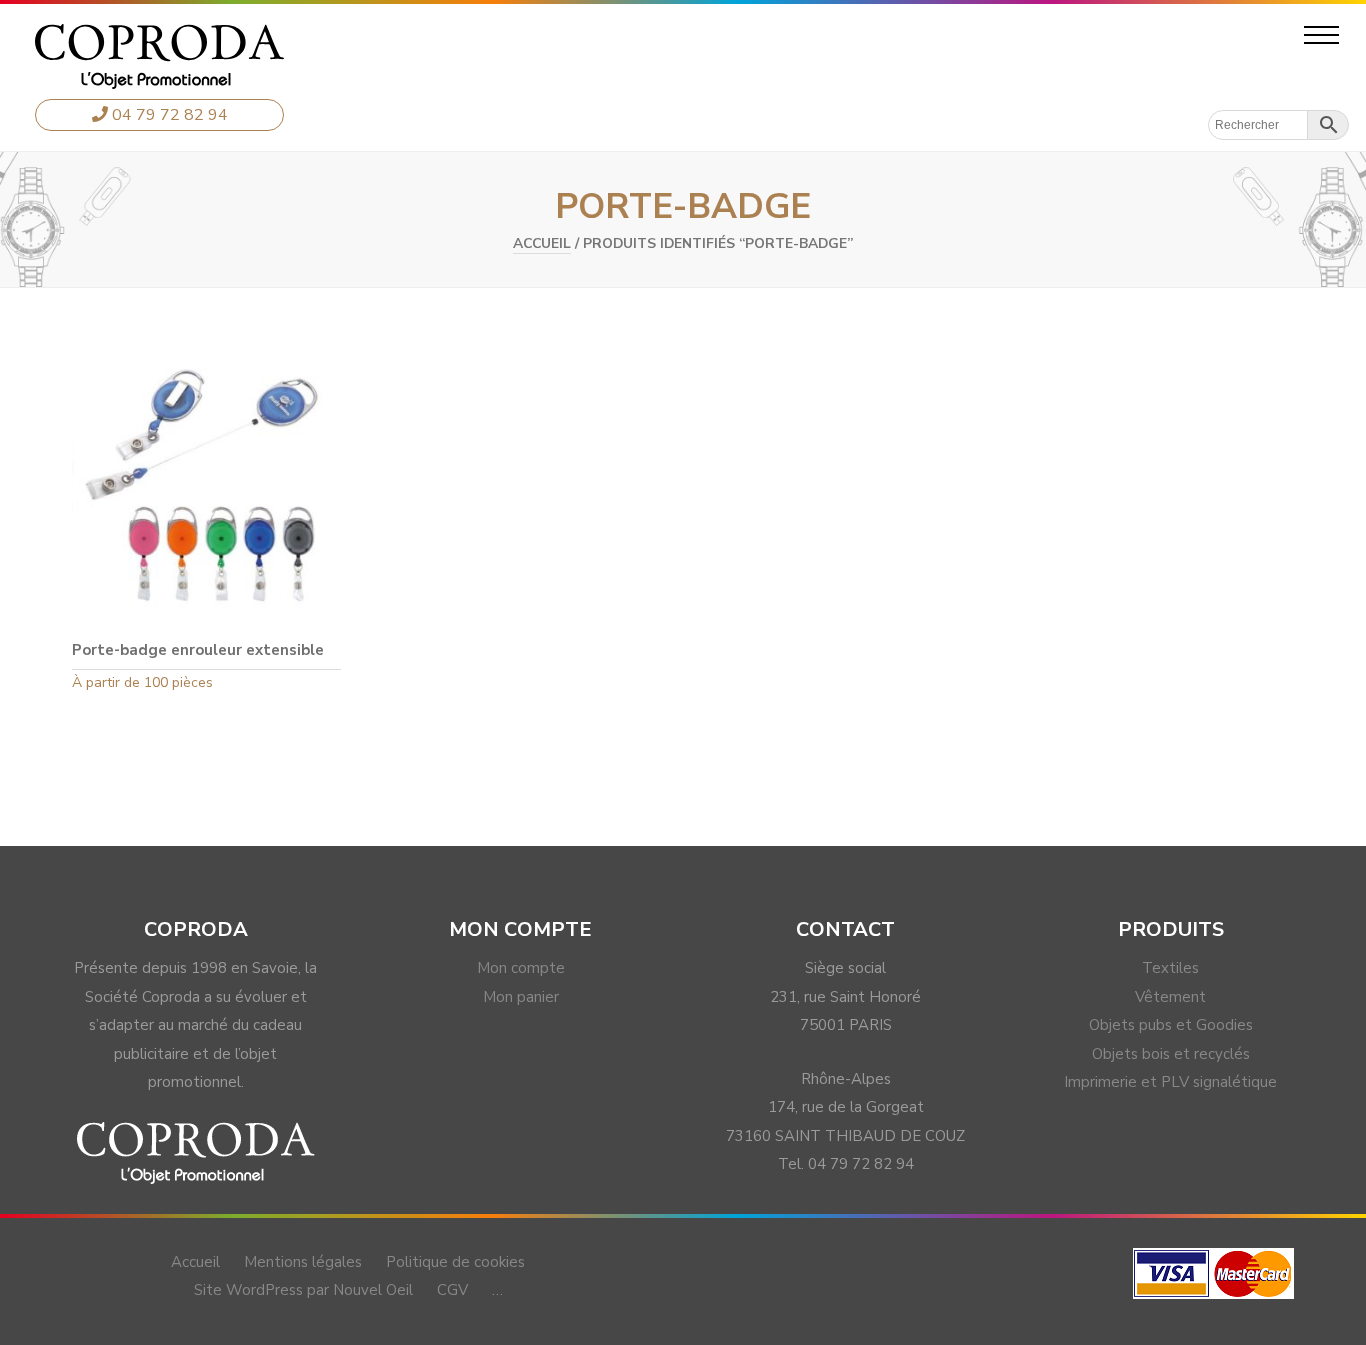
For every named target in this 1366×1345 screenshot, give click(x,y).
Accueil (542, 243)
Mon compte (521, 968)
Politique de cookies (455, 1262)
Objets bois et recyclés (1171, 1054)
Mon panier (521, 997)
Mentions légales (303, 1262)
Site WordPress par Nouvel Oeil (303, 1290)
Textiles (1170, 968)
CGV (452, 1290)
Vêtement (1170, 997)
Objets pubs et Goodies (1171, 1025)
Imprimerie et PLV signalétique (1170, 1082)
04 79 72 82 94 (168, 115)
